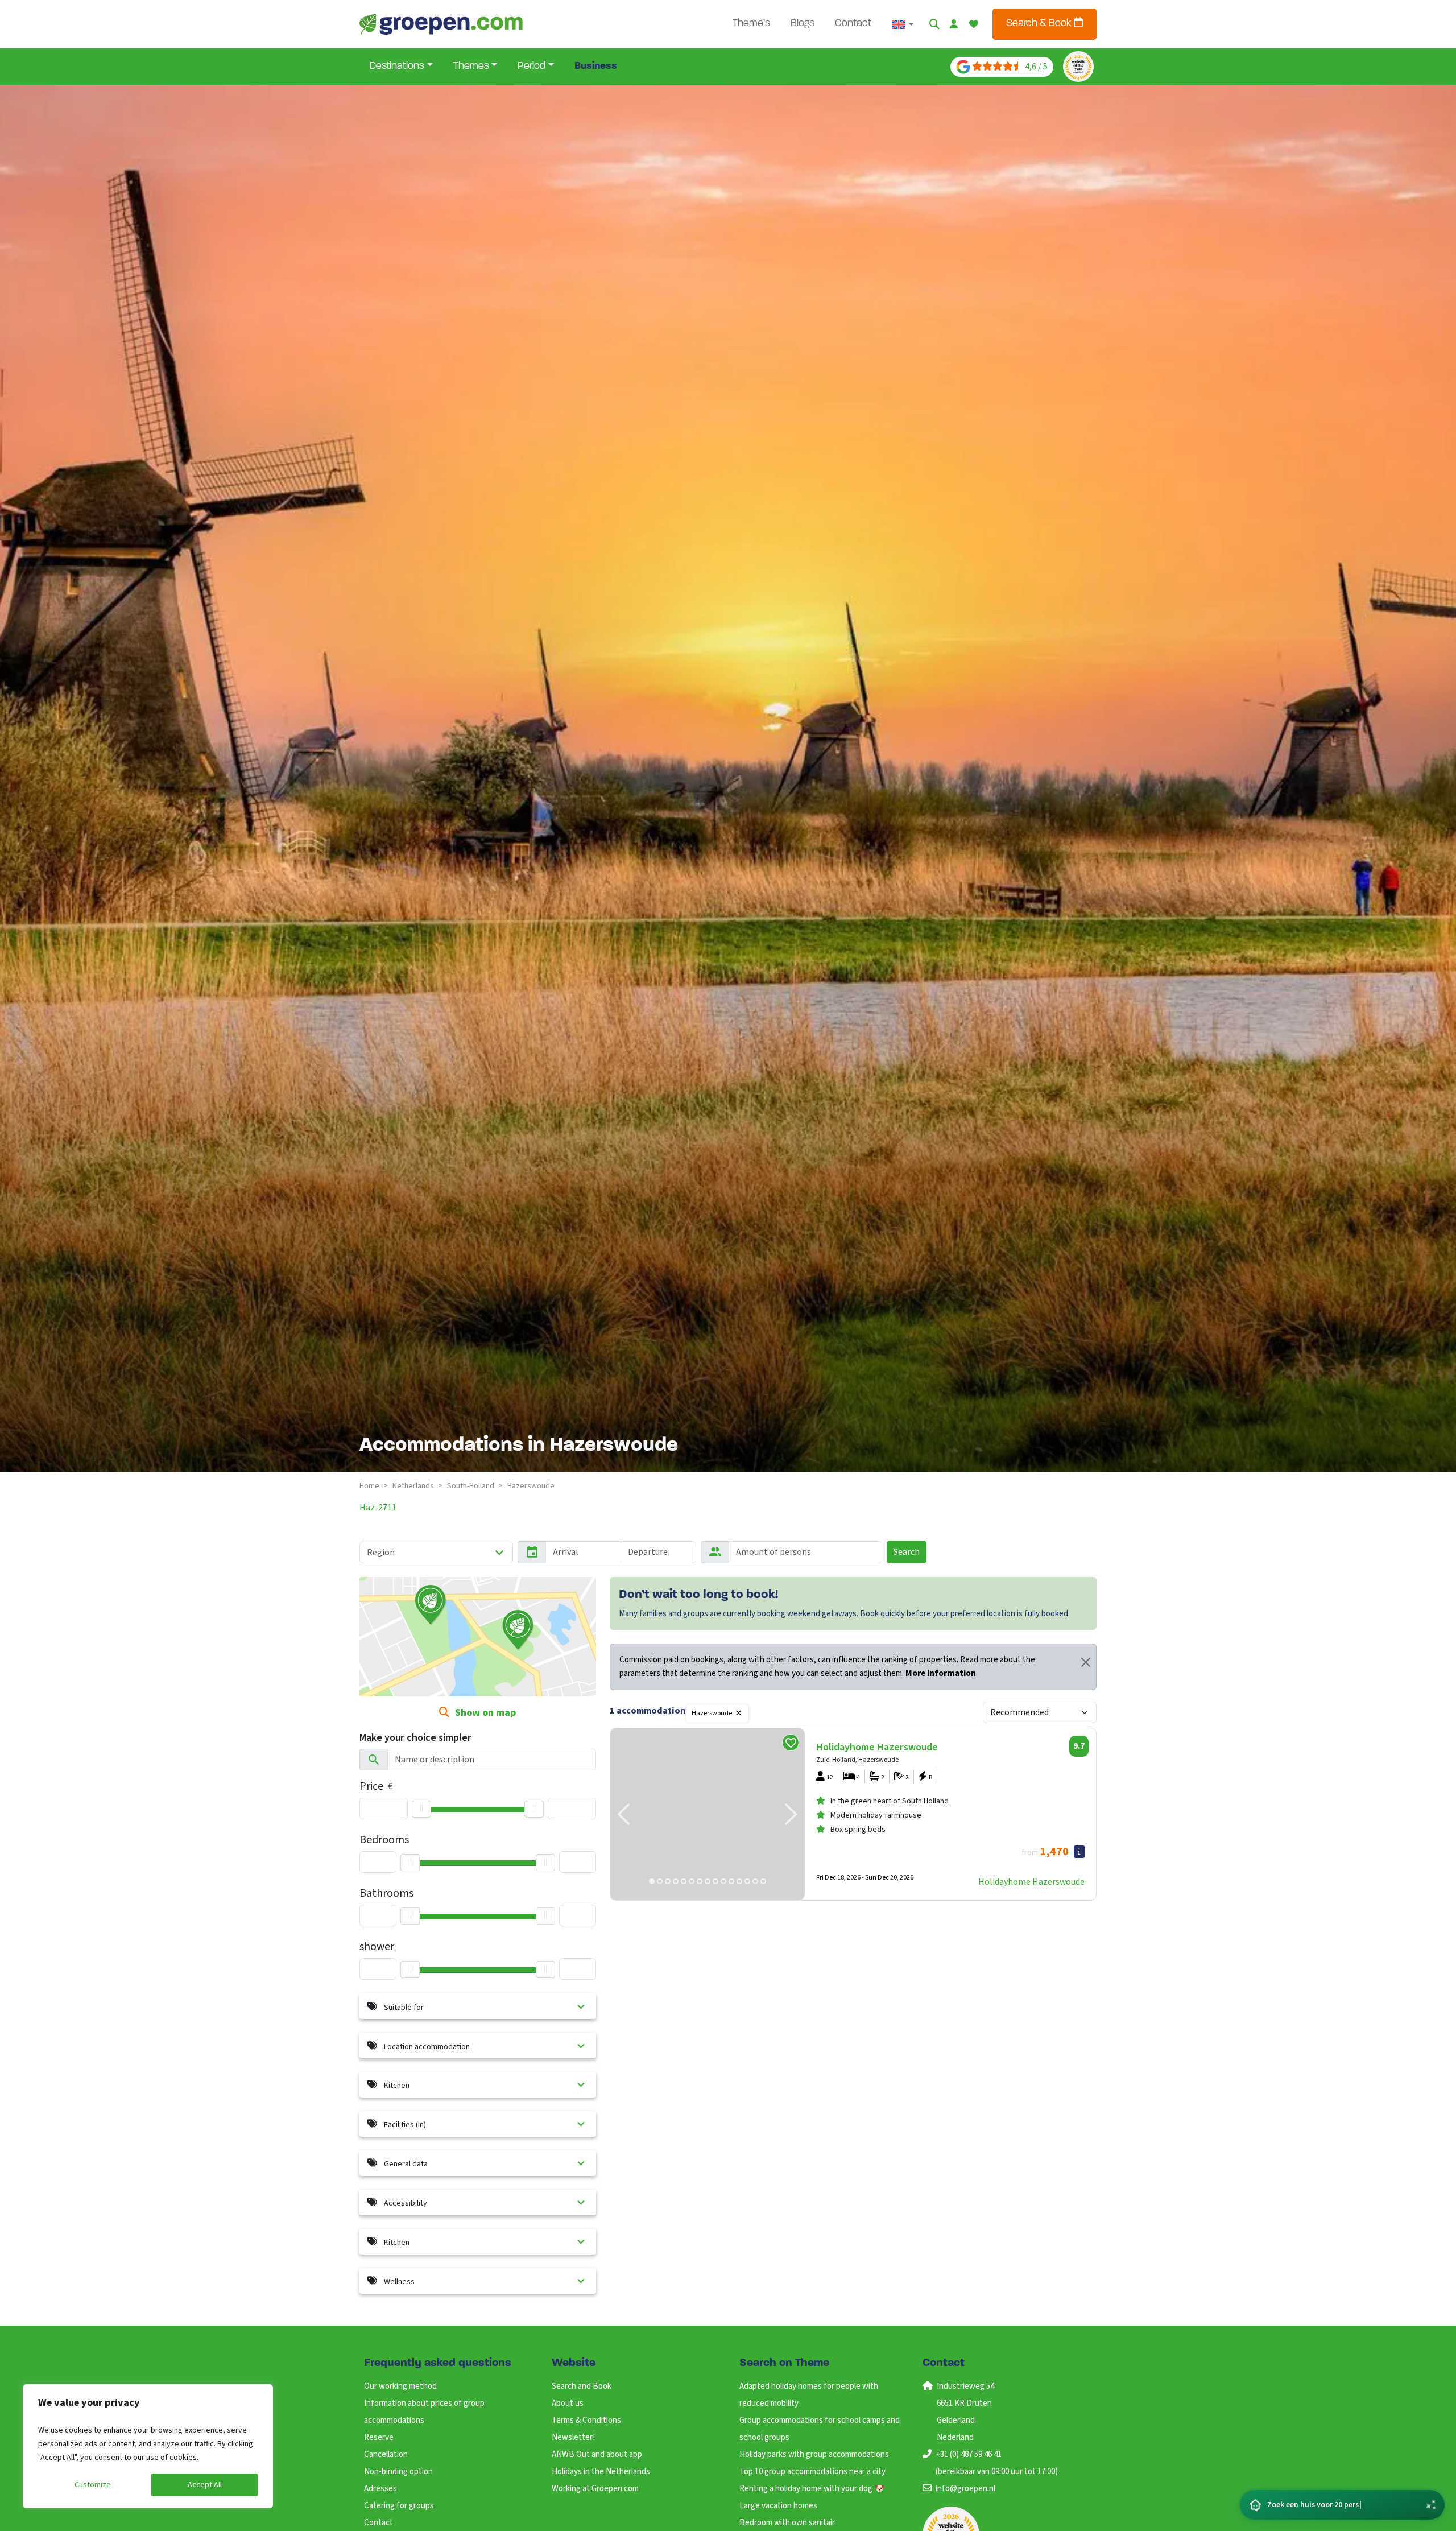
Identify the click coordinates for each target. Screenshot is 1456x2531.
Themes (471, 67)
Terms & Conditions (586, 2420)
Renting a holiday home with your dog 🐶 (812, 2489)
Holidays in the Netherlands (601, 2472)
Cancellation (386, 2454)
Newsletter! (573, 2437)
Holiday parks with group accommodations (814, 2454)
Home (369, 1486)
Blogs (803, 24)
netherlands (413, 1486)
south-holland (471, 1486)
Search (907, 1552)
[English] (903, 24)
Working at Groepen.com (595, 2489)
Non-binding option (398, 2472)
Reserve (379, 2437)
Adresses (380, 2489)
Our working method (400, 2386)
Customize (93, 2485)
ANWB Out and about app (597, 2454)
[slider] (421, 1809)
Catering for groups (399, 2506)
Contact (853, 24)
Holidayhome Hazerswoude (1031, 1882)
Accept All (205, 2485)
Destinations (397, 67)
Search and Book (582, 2386)
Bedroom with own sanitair (787, 2523)
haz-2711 (378, 1508)
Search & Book (1040, 24)
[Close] (1086, 1662)
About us (568, 2403)
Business (596, 67)
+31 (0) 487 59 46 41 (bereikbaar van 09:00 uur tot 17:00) (997, 2463)
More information (941, 1673)
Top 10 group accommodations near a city (812, 2472)
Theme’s (751, 24)
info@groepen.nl (965, 2489)
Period (531, 67)
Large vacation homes (778, 2506)
